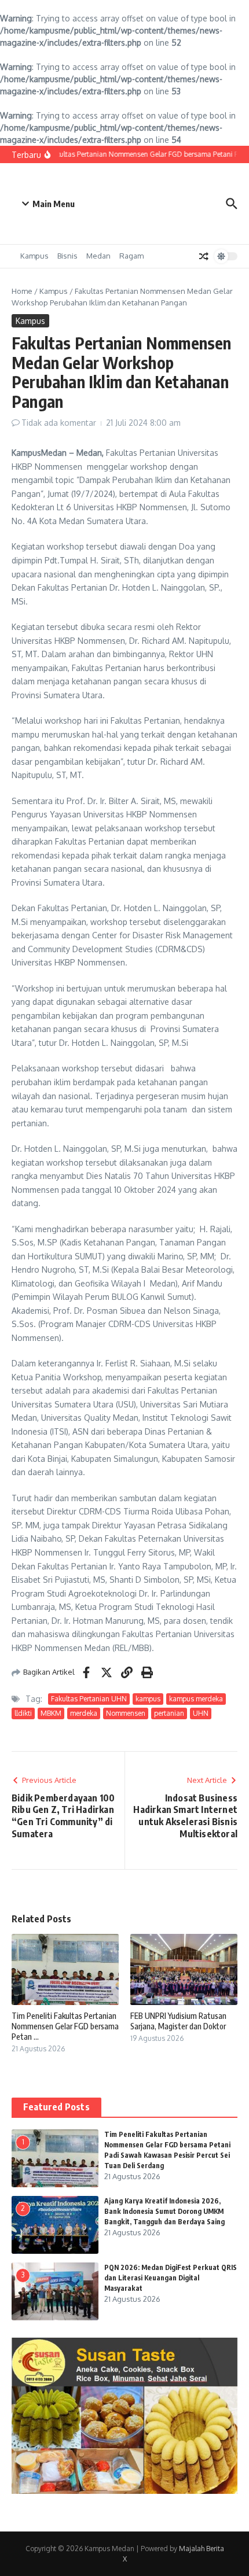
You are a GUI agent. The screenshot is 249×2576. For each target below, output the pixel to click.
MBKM (51, 1713)
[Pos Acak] (204, 256)
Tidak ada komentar (59, 423)
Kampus (34, 256)
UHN (201, 1713)
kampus (148, 1699)
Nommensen (126, 1713)
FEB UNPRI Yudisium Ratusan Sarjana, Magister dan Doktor (178, 2021)
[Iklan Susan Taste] (124, 2491)
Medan (98, 256)
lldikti (23, 1713)
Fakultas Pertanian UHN (89, 1699)
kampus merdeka (196, 1699)
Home (22, 291)
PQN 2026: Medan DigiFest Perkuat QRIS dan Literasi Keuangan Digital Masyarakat (171, 2278)
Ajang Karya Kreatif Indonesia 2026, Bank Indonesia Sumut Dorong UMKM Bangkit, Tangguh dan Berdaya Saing (164, 2211)
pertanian (169, 1713)
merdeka (84, 1713)
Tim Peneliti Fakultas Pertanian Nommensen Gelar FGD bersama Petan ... (65, 2026)
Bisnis (67, 256)
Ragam (131, 256)
